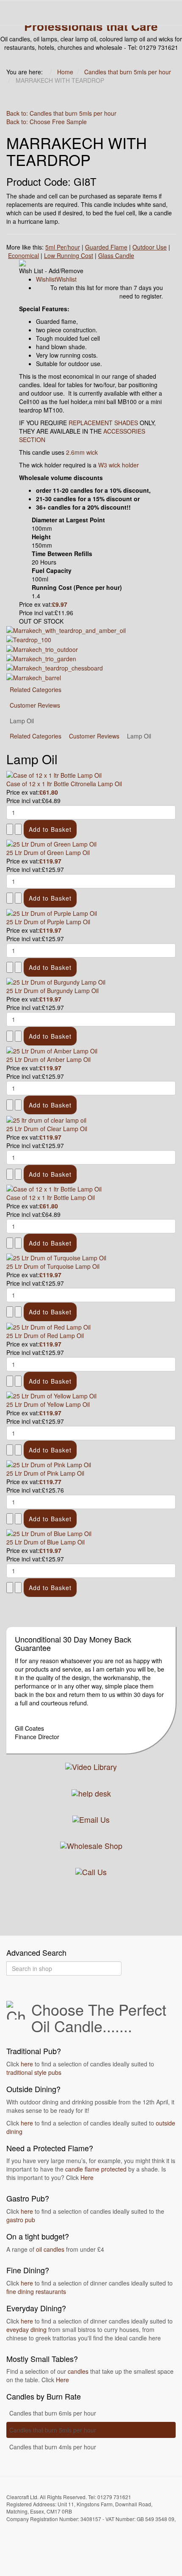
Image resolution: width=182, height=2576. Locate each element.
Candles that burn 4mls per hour (53, 2447)
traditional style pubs (34, 2072)
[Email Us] (91, 1818)
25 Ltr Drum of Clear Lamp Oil (47, 1129)
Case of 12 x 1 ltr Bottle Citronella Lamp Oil (64, 784)
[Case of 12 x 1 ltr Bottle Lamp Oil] (54, 1188)
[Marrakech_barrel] (34, 676)
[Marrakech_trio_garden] (41, 658)
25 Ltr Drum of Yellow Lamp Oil (48, 1404)
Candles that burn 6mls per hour (53, 2413)
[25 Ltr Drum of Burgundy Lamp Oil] (56, 981)
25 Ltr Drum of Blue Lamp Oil (45, 1542)
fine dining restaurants (36, 2291)
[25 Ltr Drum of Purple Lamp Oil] (52, 912)
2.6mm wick (82, 452)
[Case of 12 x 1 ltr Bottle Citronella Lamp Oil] (54, 774)
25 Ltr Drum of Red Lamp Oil (45, 1336)
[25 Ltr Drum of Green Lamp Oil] (51, 843)
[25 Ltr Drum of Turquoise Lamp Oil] (56, 1257)
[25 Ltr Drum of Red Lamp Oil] (48, 1326)
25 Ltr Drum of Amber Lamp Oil (48, 1059)
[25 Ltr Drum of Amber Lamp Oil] (52, 1050)
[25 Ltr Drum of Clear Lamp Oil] (46, 1119)
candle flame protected (96, 2169)
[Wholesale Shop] (91, 1845)
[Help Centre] (91, 1792)
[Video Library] (91, 1766)
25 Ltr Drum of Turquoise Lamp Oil (53, 1266)
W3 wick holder (119, 465)
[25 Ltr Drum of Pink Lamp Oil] (49, 1464)
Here (87, 2177)
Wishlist (46, 279)
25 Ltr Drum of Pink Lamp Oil (45, 1473)
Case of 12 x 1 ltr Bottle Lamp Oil (51, 1197)
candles (78, 2371)
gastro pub (21, 2220)
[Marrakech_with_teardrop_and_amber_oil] (66, 630)
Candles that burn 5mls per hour (53, 2430)
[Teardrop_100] (29, 639)
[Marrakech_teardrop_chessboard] (55, 667)
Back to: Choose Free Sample (47, 122)
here (27, 2064)
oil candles (50, 2249)
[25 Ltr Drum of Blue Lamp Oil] (49, 1533)
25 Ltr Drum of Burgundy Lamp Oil (52, 991)
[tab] (36, 736)
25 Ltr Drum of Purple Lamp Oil (48, 922)
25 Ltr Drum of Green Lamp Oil (48, 852)
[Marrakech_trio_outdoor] (42, 648)
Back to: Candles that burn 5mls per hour (61, 113)
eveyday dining (26, 2329)
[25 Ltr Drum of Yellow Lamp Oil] (51, 1395)
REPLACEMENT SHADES (103, 423)
